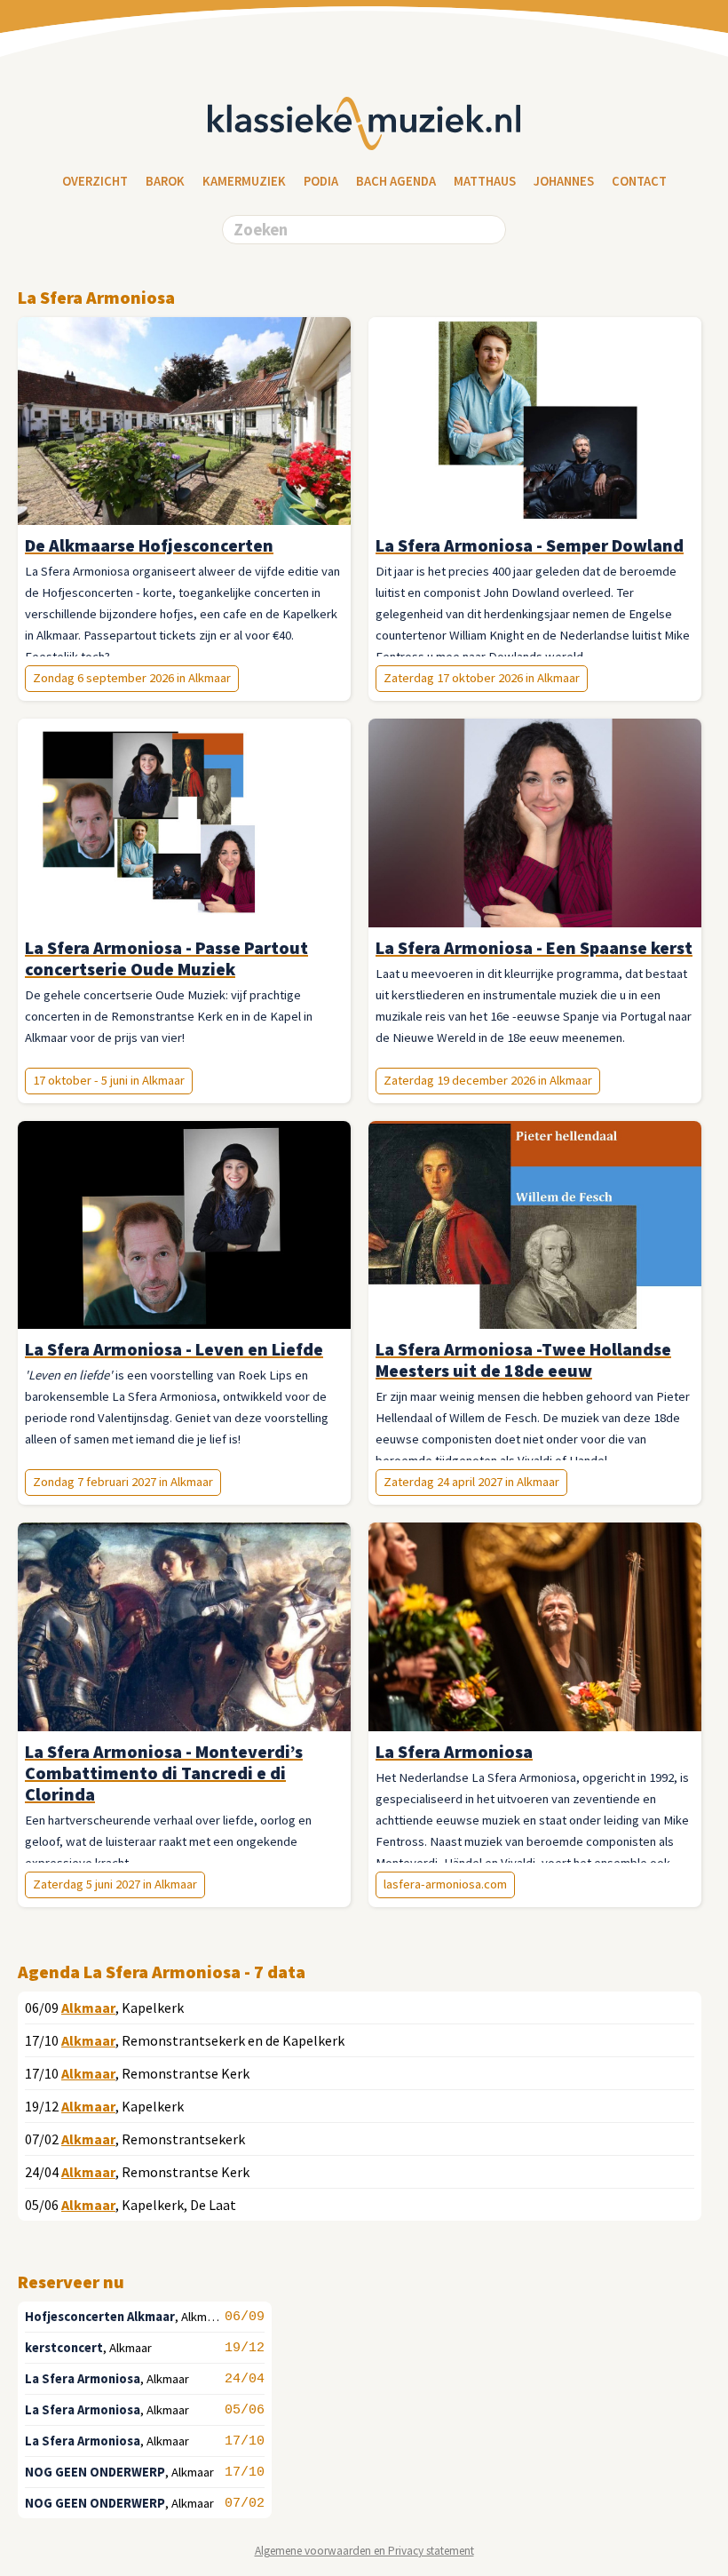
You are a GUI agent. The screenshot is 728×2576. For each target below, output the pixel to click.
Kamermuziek (244, 181)
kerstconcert (64, 2348)
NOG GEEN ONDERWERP (95, 2472)
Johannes (564, 181)
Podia (321, 181)
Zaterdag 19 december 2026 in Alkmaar (488, 1080)
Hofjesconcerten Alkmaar (100, 2317)
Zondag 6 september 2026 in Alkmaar (132, 678)
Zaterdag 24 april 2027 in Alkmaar (471, 1482)
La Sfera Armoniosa (83, 2379)
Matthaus (485, 181)
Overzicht (95, 181)
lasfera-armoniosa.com (445, 1884)
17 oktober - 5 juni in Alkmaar (109, 1080)
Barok (165, 181)
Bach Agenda (396, 181)
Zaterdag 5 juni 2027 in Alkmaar (115, 1884)
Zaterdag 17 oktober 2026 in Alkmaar (482, 678)
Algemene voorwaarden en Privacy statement (364, 2551)
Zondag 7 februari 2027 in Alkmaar (123, 1482)
